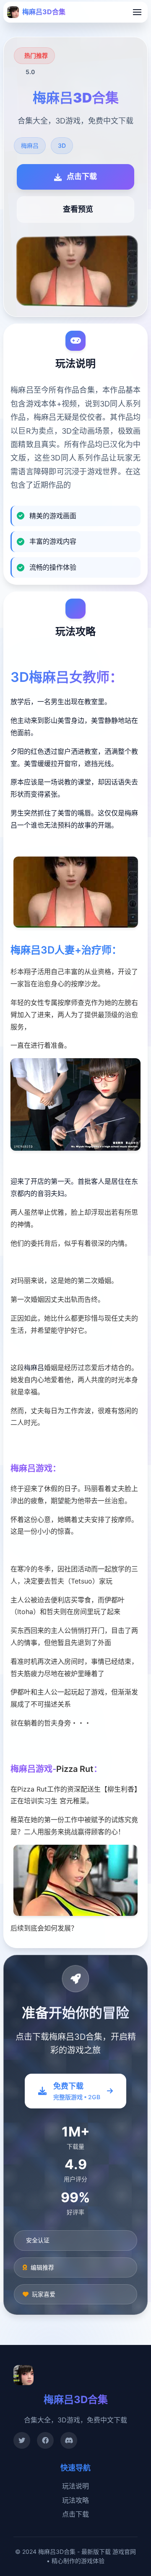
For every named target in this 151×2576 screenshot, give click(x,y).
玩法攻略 (75, 2500)
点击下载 (75, 2514)
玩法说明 (75, 2486)
